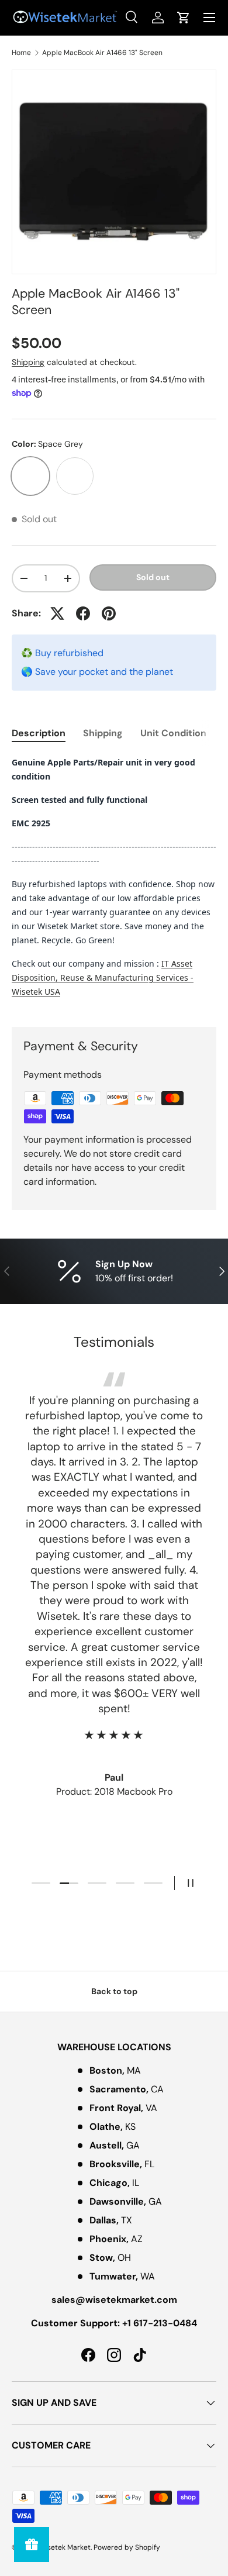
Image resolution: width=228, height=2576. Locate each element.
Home (21, 53)
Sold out (153, 577)
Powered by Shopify (127, 2547)
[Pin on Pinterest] (109, 613)
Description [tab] (39, 733)
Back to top (114, 1991)
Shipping (28, 362)
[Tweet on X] (57, 613)
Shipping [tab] (103, 733)
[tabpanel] (114, 882)
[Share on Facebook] (83, 613)
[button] (184, 18)
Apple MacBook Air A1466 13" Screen (102, 53)
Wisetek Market (65, 2547)
